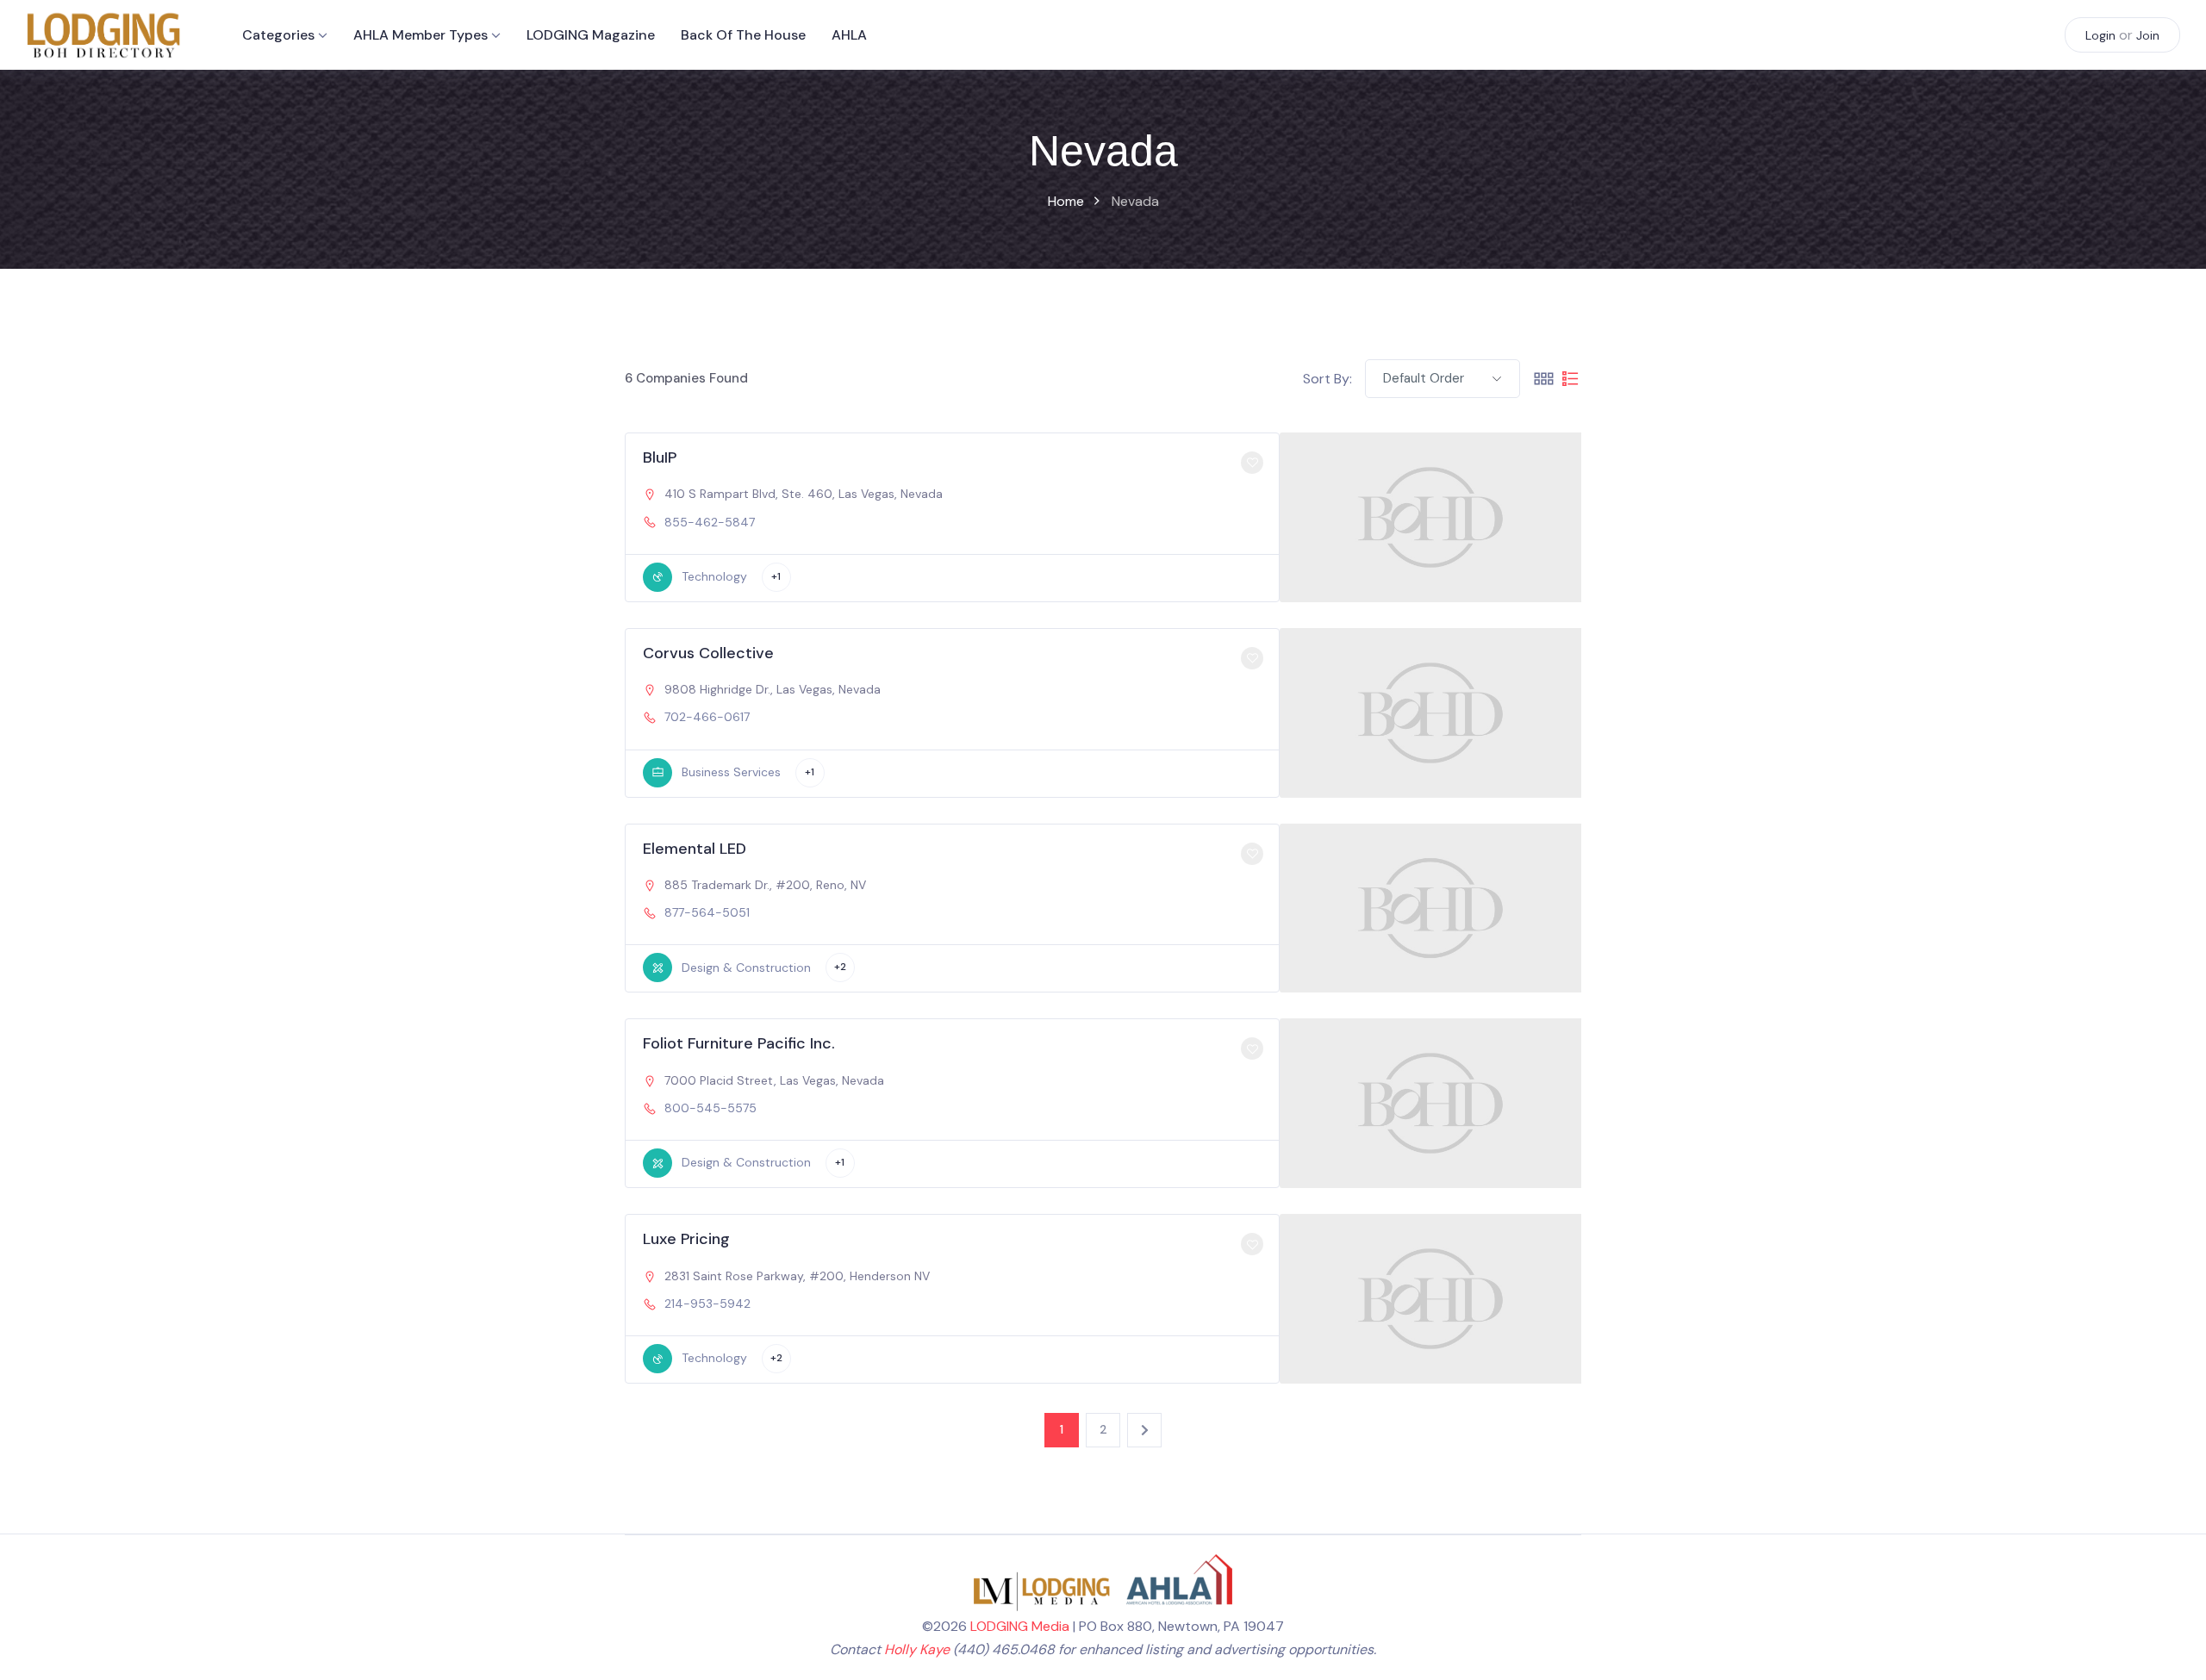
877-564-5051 (707, 912)
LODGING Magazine (591, 35)
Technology (714, 576)
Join (2148, 35)
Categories (278, 35)
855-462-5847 (710, 522)
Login (2100, 35)
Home (1066, 201)
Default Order (1424, 378)
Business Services (731, 772)
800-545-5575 (710, 1108)
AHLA (849, 35)
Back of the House (743, 35)
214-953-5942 (707, 1304)
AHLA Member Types (421, 35)
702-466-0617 (707, 717)
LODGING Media (1020, 1626)
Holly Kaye (917, 1649)
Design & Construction (746, 968)
